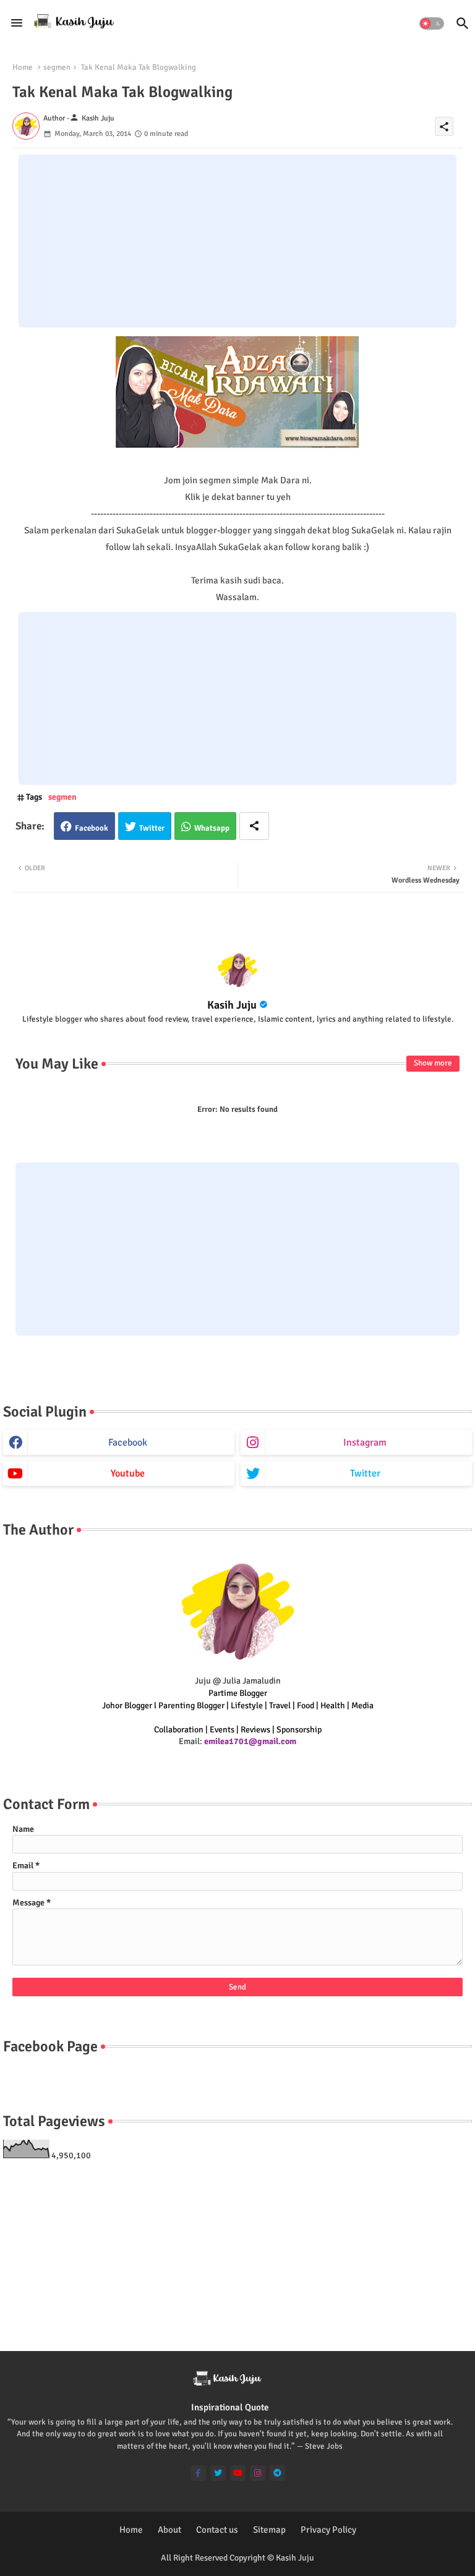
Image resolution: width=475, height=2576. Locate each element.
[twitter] (218, 2473)
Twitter (152, 828)
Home (23, 67)
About (169, 2530)
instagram (365, 1443)
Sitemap (269, 2530)
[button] (432, 23)
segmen (57, 67)
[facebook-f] (198, 2473)
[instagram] (258, 2473)
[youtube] (238, 2473)
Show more (433, 1063)
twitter (365, 1473)
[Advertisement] (237, 241)
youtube (128, 1473)
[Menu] (17, 23)
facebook (128, 1443)
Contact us (217, 2530)
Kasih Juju (232, 1005)
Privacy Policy (328, 2530)
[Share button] (254, 826)
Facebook (92, 828)
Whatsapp (212, 828)
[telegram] (277, 2473)
